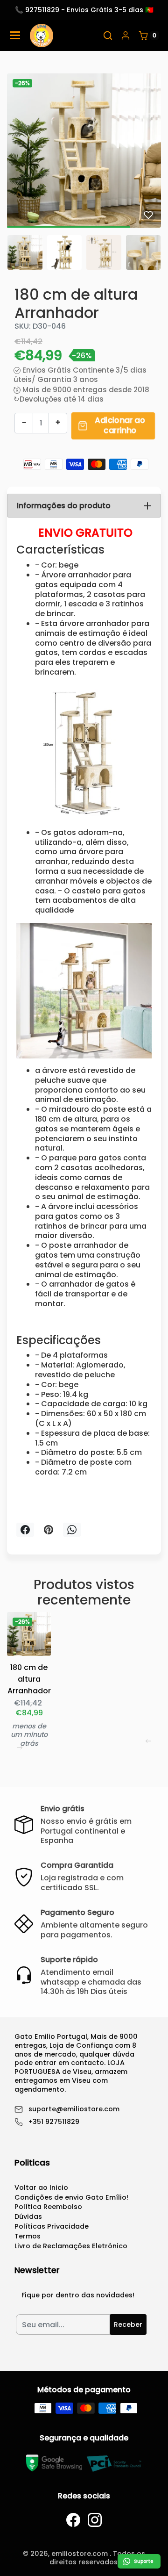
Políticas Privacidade (52, 2226)
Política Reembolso (48, 2207)
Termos (28, 2236)
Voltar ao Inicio (41, 2187)
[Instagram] (95, 2520)
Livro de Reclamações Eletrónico (71, 2246)
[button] (108, 36)
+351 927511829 (54, 2122)
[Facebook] (73, 2520)
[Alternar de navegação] (15, 35)
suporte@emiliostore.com (74, 2109)
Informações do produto (64, 506)
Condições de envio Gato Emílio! (71, 2197)
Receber (128, 2324)
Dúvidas (28, 2216)
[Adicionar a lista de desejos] (148, 215)
